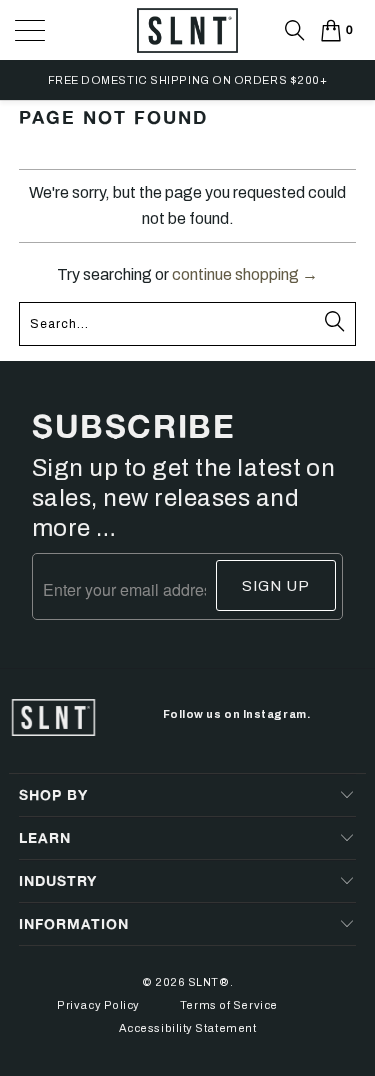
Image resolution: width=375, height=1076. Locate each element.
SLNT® (209, 982)
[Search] (295, 30)
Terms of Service (229, 1005)
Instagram (275, 714)
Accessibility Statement (188, 1028)
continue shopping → (245, 274)
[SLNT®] (188, 50)
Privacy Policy (98, 1005)
